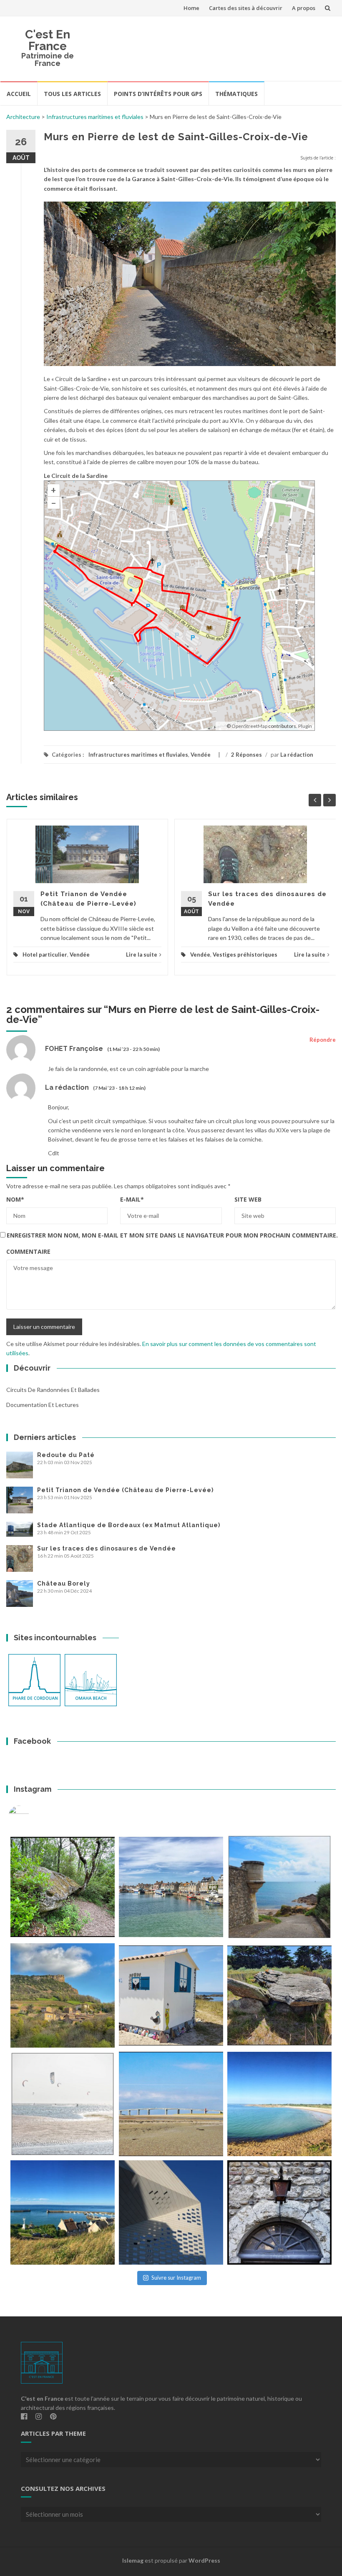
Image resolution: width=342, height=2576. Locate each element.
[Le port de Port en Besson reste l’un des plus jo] (63, 2212)
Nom (15, 1199)
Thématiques (236, 94)
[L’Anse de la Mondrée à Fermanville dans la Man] (279, 2104)
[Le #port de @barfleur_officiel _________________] (171, 1887)
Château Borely (64, 1583)
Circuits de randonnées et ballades (53, 1390)
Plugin (305, 726)
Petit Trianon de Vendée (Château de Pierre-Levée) (125, 1490)
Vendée (201, 755)
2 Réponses (246, 755)
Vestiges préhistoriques (245, 955)
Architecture (23, 117)
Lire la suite (142, 955)
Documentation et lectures (43, 1405)
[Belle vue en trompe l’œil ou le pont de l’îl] (171, 2104)
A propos (304, 8)
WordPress (204, 2560)
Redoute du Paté (66, 1455)
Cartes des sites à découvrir (246, 8)
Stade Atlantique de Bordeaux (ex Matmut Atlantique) (129, 1525)
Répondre (323, 1040)
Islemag (133, 2560)
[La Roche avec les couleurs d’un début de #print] (63, 1995)
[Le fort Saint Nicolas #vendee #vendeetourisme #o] (279, 1887)
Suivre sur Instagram (176, 2278)
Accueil (19, 94)
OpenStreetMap (249, 726)
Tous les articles (72, 94)
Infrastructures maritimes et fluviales (95, 117)
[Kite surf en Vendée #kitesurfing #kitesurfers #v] (63, 2104)
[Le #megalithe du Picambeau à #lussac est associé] (63, 1887)
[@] (31, 1816)
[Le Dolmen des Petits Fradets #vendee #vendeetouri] (279, 1995)
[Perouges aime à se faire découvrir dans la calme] (279, 2212)
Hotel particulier (45, 955)
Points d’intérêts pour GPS (158, 94)
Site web (248, 1199)
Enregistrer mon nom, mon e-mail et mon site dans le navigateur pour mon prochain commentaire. (172, 1235)
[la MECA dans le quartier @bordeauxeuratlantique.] (171, 2212)
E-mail (132, 1199)
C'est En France (48, 40)
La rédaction (297, 755)
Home (191, 8)
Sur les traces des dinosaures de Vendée (107, 1548)
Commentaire (28, 1251)
